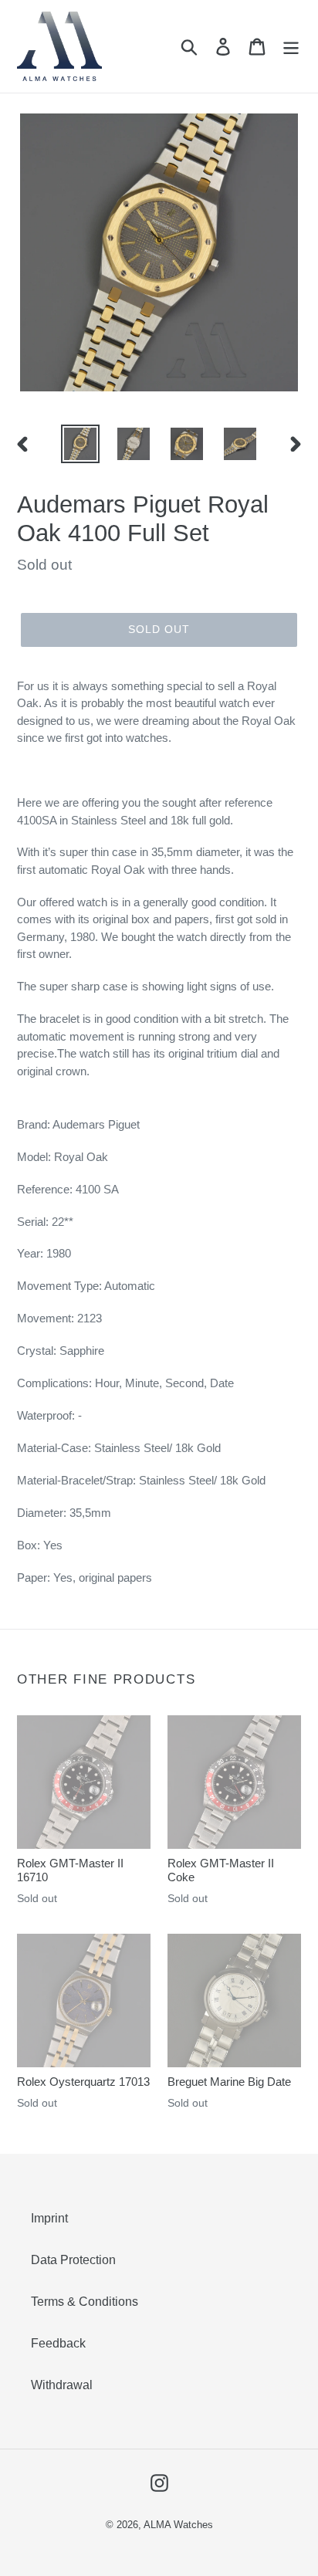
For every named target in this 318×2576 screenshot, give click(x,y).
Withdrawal (62, 2385)
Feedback (58, 2343)
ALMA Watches (178, 2525)
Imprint (49, 2218)
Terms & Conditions (85, 2302)
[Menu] (291, 46)
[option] (81, 444)
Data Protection (73, 2260)
